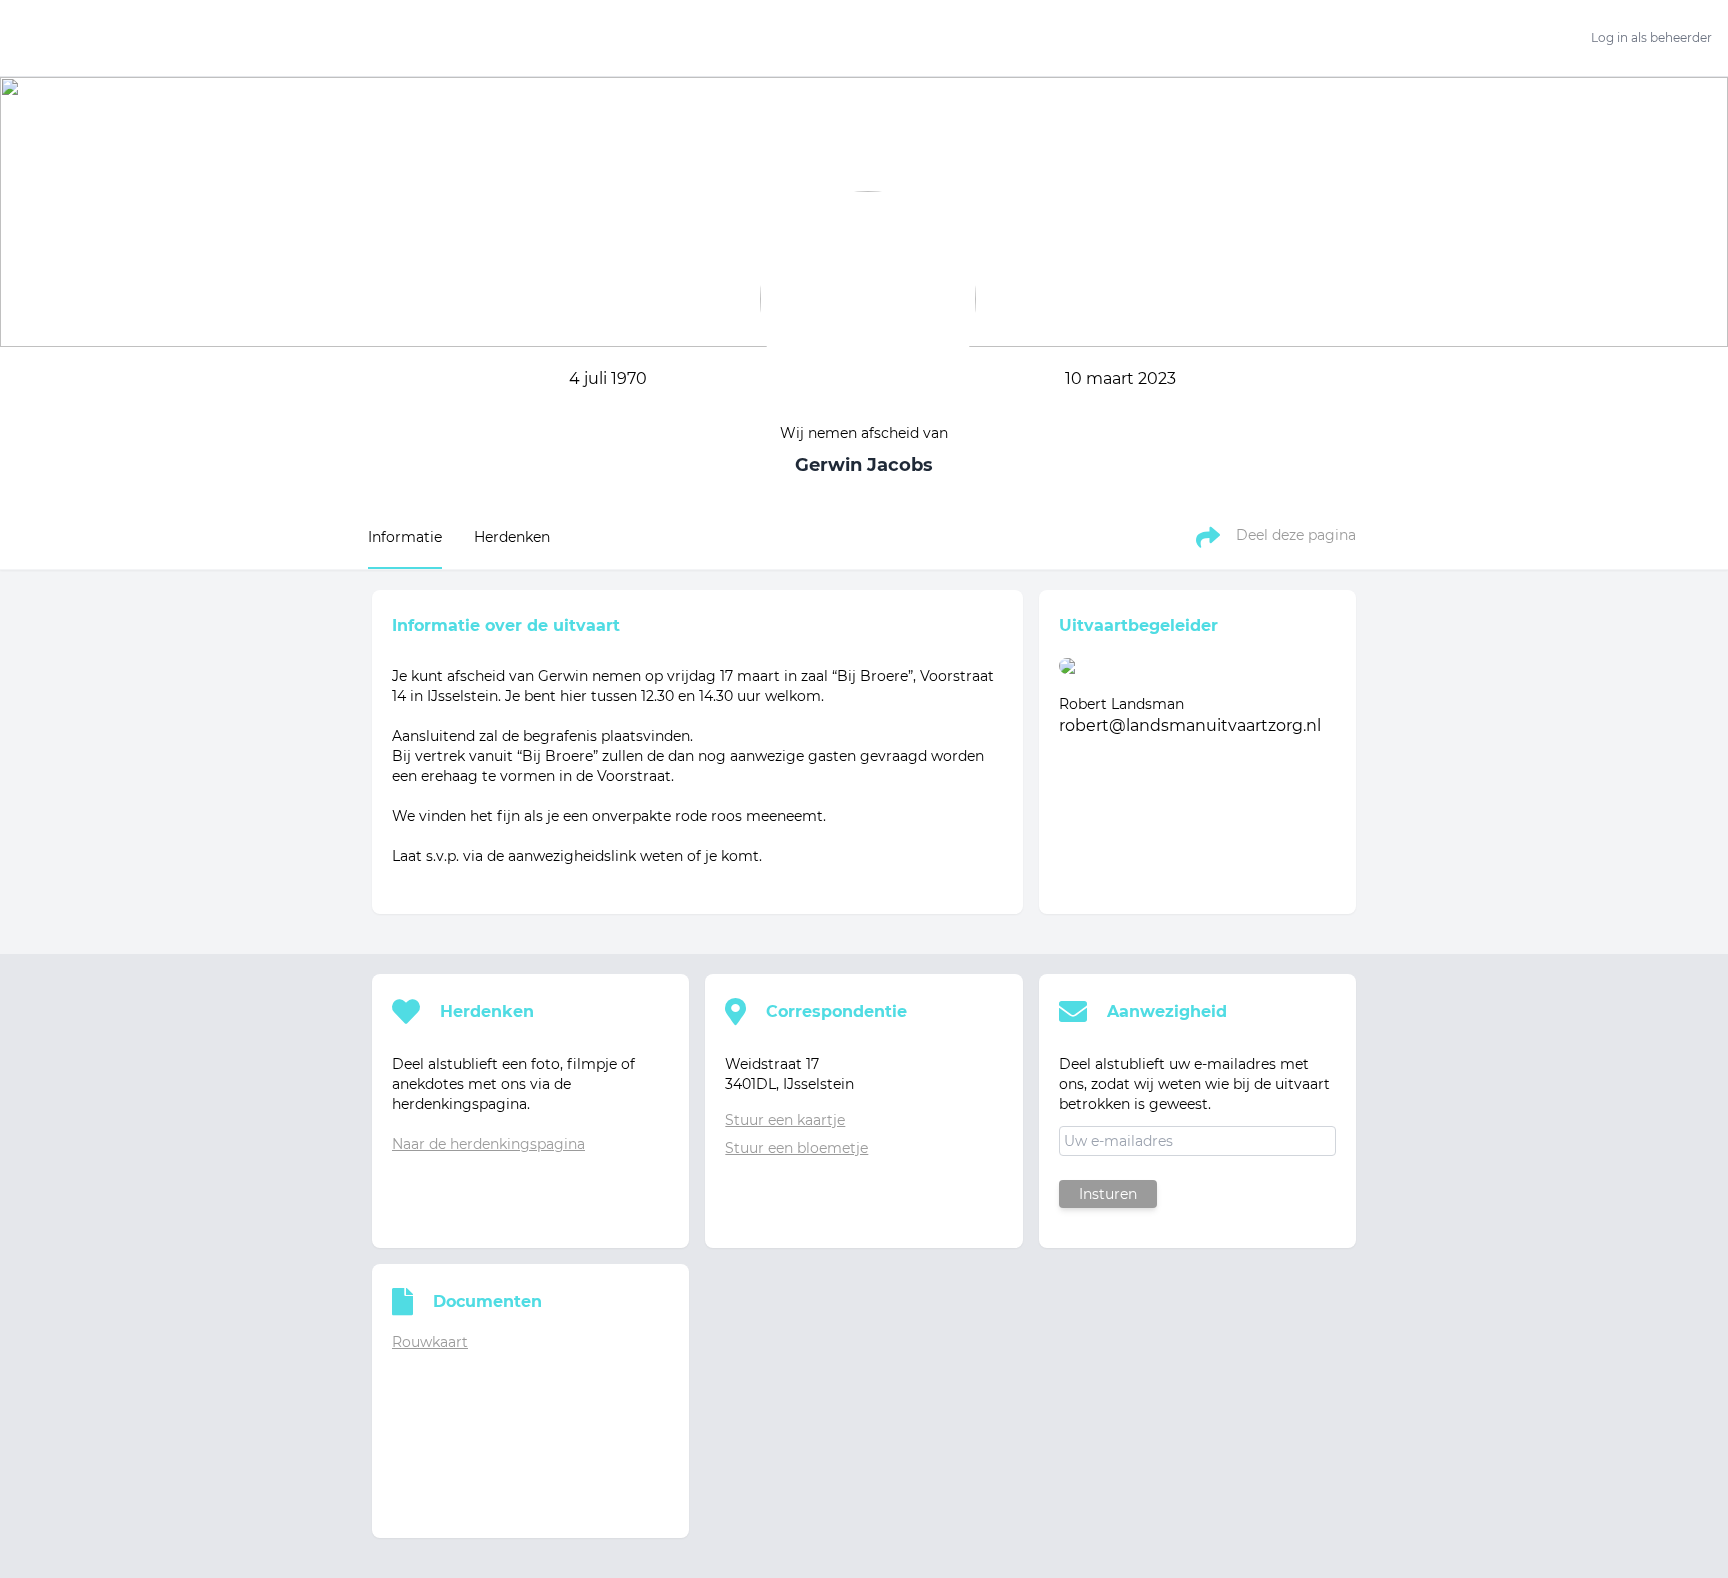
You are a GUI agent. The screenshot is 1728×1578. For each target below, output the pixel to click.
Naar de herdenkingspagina (488, 1144)
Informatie (405, 537)
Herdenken (512, 537)
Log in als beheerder (1651, 37)
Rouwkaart (430, 1342)
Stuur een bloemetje (796, 1148)
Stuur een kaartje (785, 1120)
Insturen (1108, 1194)
